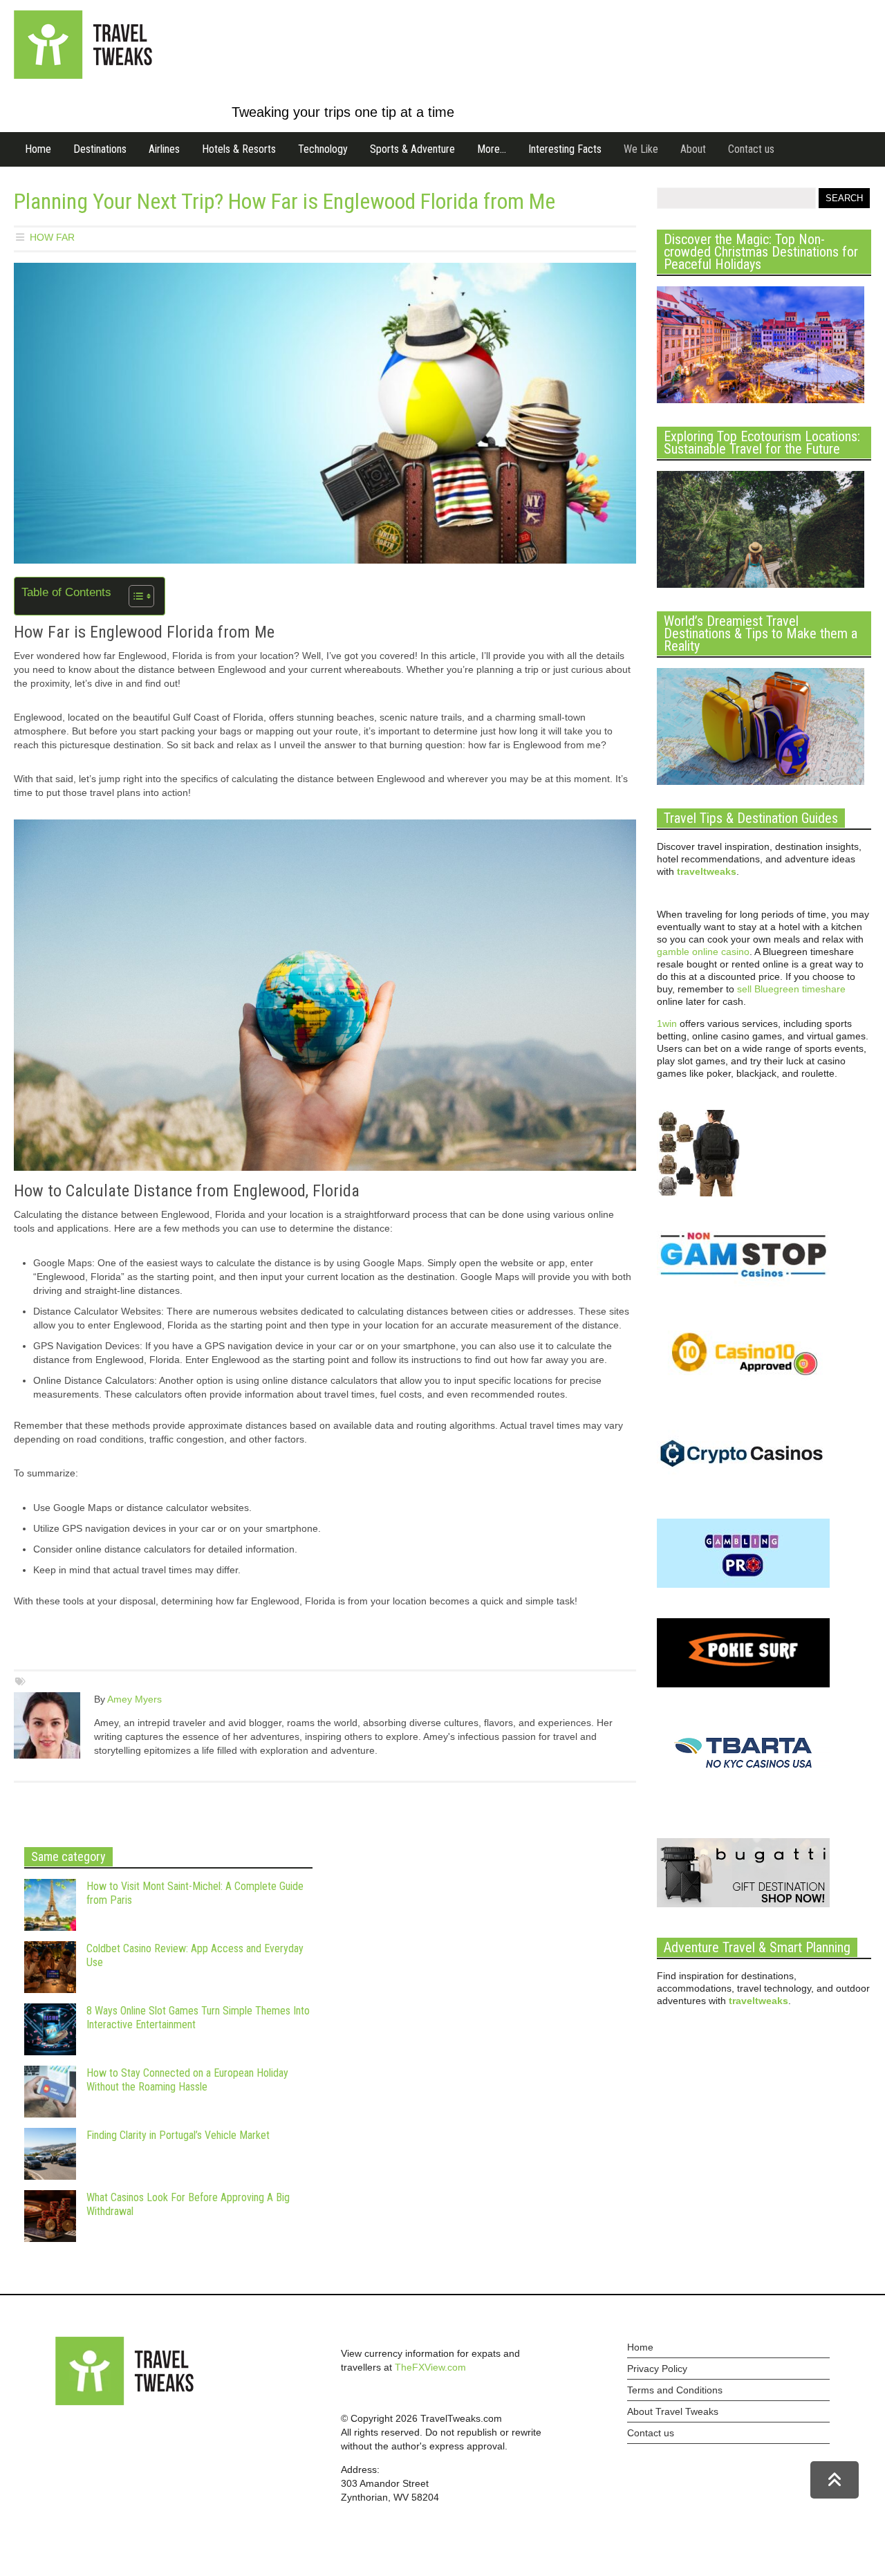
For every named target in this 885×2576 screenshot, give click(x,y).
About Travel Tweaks (673, 2411)
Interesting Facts (565, 149)
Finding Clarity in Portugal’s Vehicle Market (178, 2135)
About (693, 149)
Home (38, 149)
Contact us (751, 149)
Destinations (100, 149)
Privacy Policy (657, 2369)
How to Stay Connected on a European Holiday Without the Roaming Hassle (187, 2080)
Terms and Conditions (675, 2390)
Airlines (164, 149)
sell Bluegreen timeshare (791, 989)
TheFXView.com (430, 2367)
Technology (323, 149)
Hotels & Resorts (239, 149)
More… (492, 149)
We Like (641, 149)
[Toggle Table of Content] (134, 596)
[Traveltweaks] (83, 75)
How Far (52, 237)
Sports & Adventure (412, 149)
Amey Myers (134, 1699)
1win (667, 1023)
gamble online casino (703, 952)
